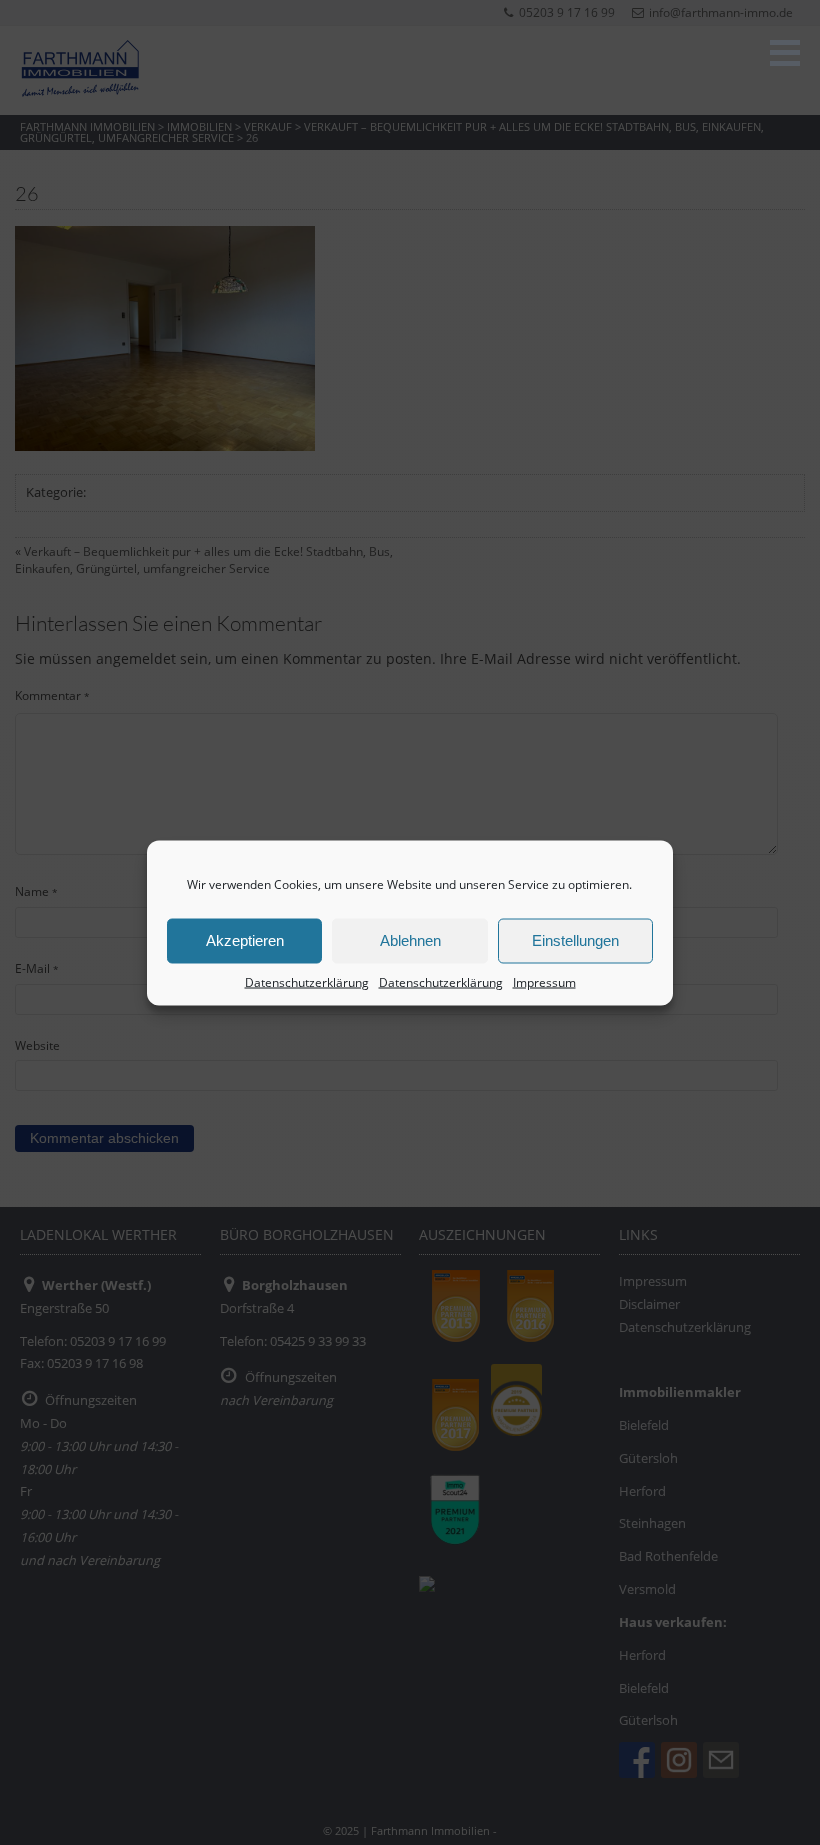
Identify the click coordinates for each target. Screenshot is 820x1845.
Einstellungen (575, 940)
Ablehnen (410, 940)
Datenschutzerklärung (307, 981)
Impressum (544, 981)
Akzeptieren (245, 940)
